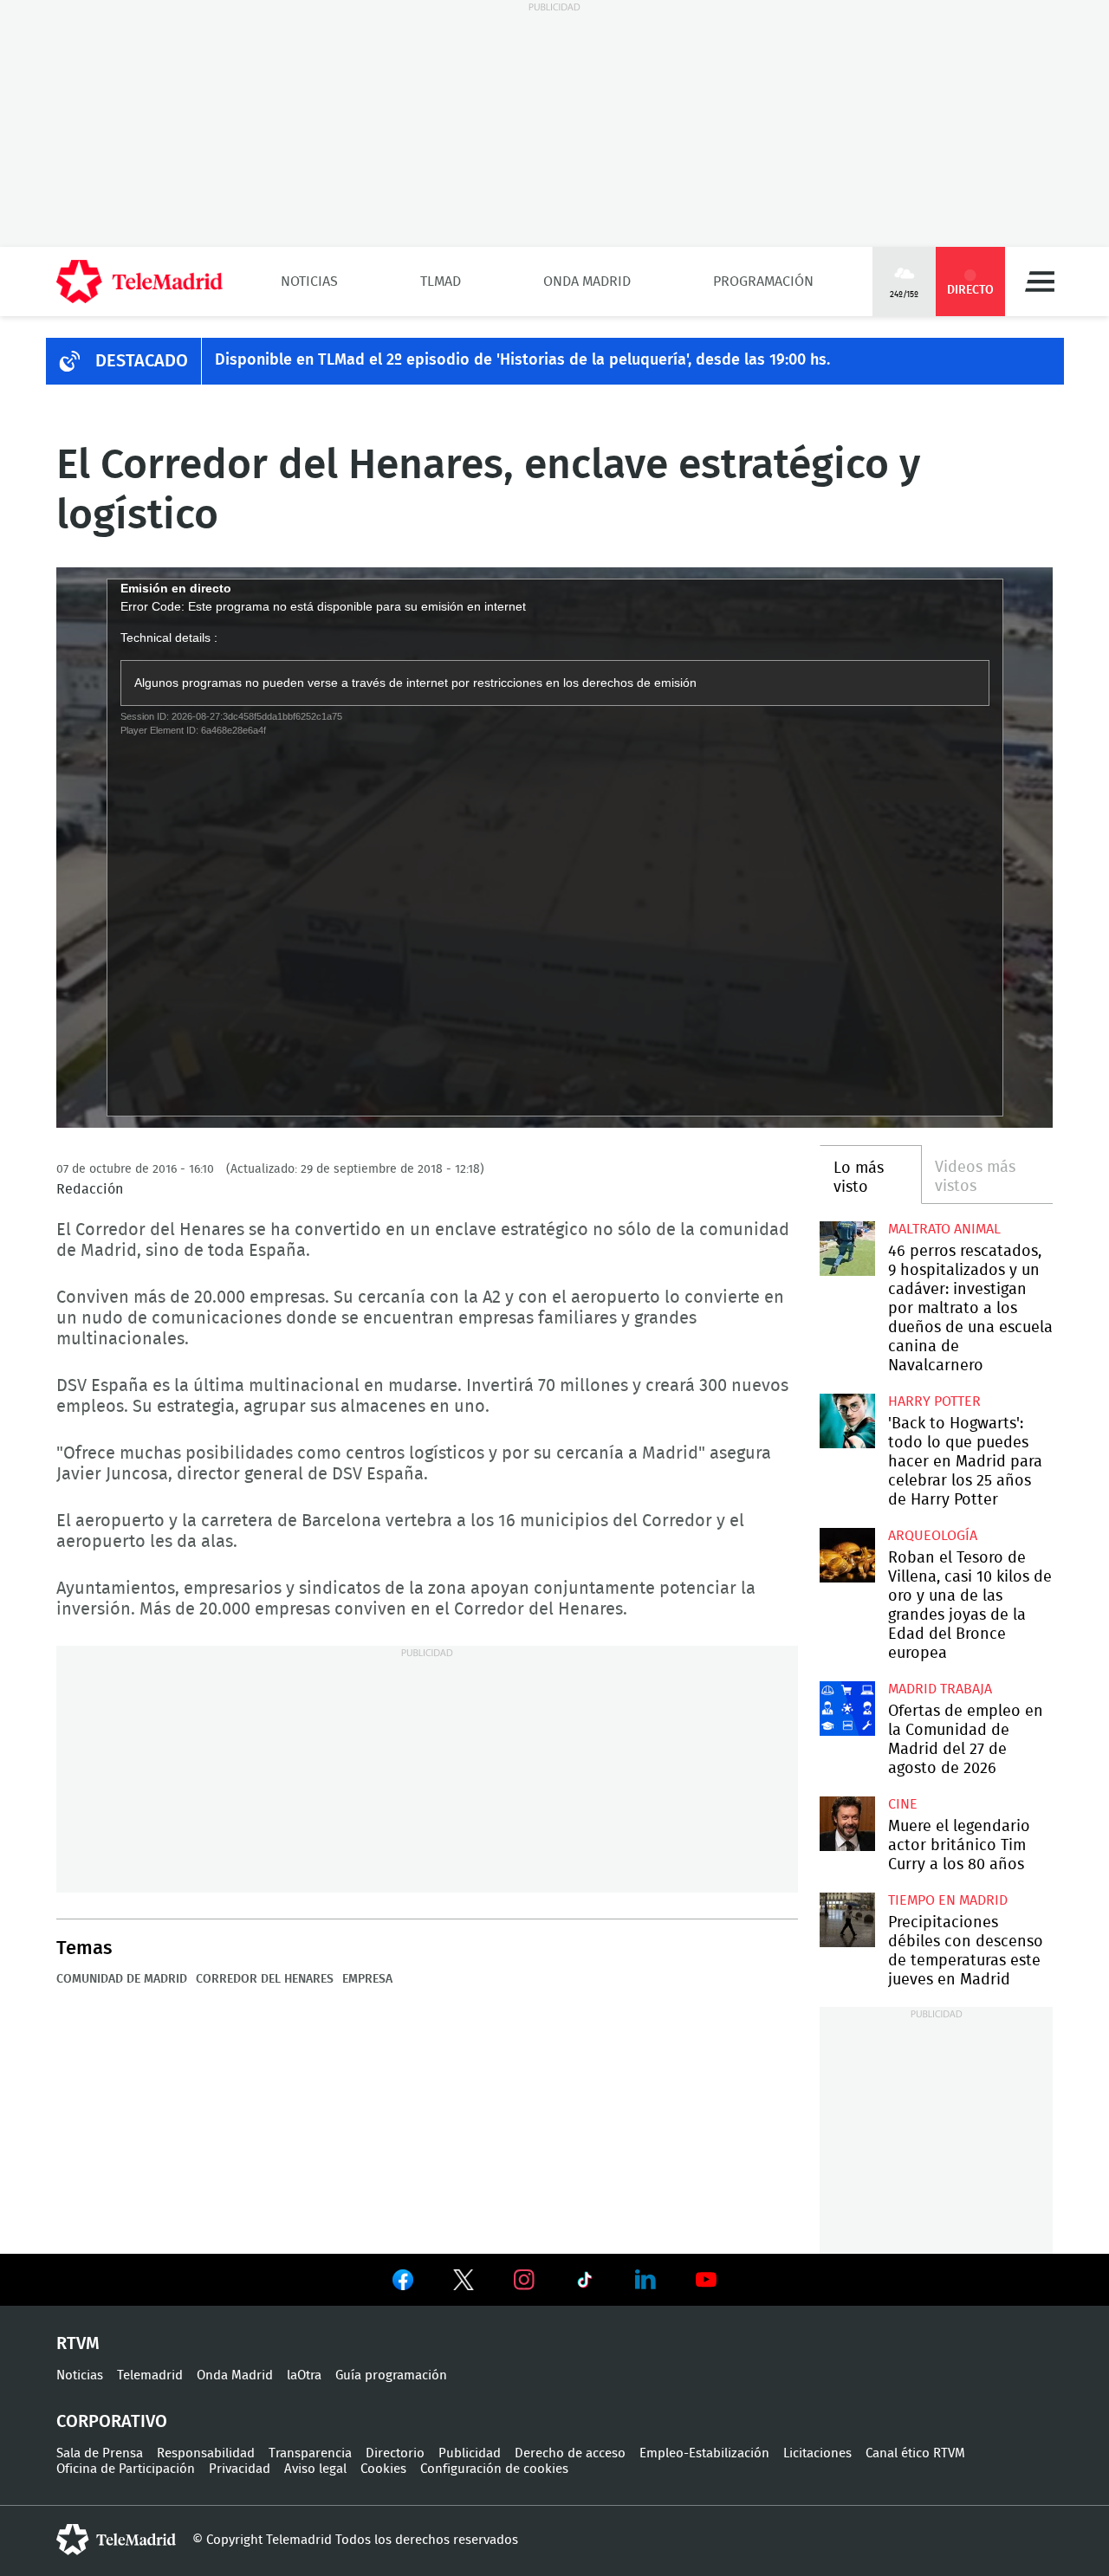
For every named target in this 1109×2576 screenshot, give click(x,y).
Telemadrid (150, 2375)
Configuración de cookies (494, 2469)
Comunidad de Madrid (122, 1979)
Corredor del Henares (265, 1979)
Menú (1040, 282)
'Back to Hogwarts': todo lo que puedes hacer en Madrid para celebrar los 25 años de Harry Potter (847, 1421)
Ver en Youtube (706, 2280)
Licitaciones (817, 2453)
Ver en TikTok (585, 2283)
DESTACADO (142, 361)
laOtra (304, 2375)
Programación (763, 282)
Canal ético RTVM (915, 2453)
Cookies (383, 2469)
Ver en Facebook (403, 2283)
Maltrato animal (944, 1229)
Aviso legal (315, 2469)
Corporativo (112, 2422)
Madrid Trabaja (940, 1689)
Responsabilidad (206, 2453)
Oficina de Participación (126, 2469)
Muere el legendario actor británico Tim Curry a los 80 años (847, 1824)
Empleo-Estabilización (704, 2453)
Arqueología (933, 1536)
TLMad (441, 282)
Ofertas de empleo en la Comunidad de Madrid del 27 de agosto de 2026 (847, 1709)
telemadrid (116, 2540)
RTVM (78, 2344)
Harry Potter (934, 1401)
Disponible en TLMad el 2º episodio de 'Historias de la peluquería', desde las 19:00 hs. (522, 360)
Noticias (309, 282)
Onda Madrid (587, 282)
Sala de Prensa (100, 2453)
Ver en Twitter (464, 2283)
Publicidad (470, 2453)
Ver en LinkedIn (645, 2280)
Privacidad (240, 2469)
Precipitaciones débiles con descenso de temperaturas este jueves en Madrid (847, 1920)
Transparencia (310, 2453)
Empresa (367, 1979)
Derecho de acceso (570, 2453)
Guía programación (391, 2375)
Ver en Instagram (524, 2280)
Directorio (395, 2453)
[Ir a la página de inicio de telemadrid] (139, 282)
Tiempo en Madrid (948, 1900)
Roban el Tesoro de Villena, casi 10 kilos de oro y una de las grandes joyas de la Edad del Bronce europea (847, 1555)
